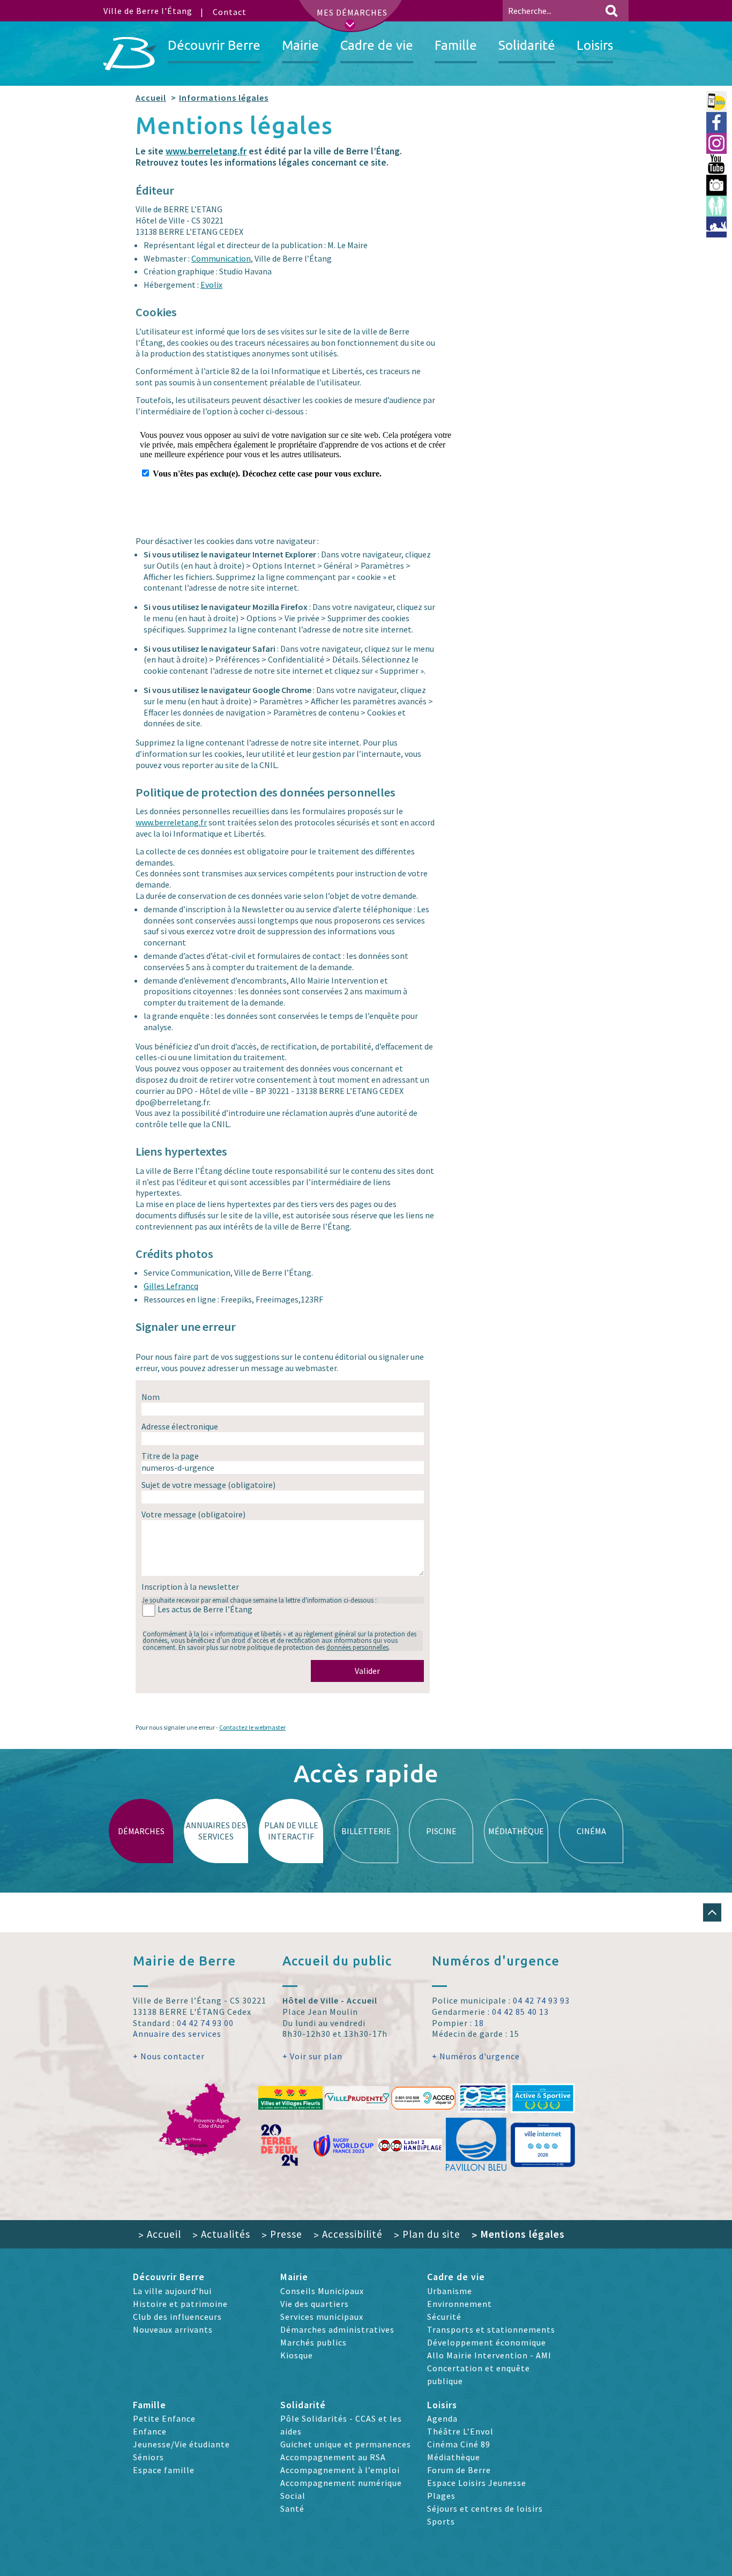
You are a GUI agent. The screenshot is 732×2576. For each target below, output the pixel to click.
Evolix (211, 285)
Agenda (442, 2418)
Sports (441, 2521)
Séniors (148, 2457)
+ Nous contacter (169, 2056)
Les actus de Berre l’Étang (205, 1609)
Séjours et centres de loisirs (485, 2508)
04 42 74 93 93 (541, 2000)
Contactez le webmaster (252, 1727)
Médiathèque (454, 2457)
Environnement (460, 2304)
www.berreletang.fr (206, 151)
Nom (151, 1397)
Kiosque (297, 2355)
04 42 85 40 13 (520, 2012)
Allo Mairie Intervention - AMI (489, 2355)
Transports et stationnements (491, 2329)
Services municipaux (322, 2317)
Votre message (193, 1514)
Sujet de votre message (208, 1485)
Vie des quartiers (315, 2304)
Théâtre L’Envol (460, 2431)
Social (293, 2496)
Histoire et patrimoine (180, 2304)
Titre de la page (170, 1456)
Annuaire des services (177, 2034)
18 (479, 2023)
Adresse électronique (180, 1426)
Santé (292, 2508)
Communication (221, 258)
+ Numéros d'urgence (476, 2056)
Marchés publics (313, 2342)
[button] (712, 1912)
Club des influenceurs (177, 2317)
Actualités (221, 2234)
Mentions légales (518, 2234)
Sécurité (444, 2317)
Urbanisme (450, 2291)
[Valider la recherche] (611, 11)
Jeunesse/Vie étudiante (181, 2444)
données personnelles (357, 1647)
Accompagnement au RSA (333, 2457)
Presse (282, 2234)
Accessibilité (348, 2234)
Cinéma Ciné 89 (459, 2444)
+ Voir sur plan (312, 2056)
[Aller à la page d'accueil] (130, 54)
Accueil (151, 98)
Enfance (150, 2431)
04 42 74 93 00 (205, 2023)
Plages (441, 2496)
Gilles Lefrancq (171, 1286)
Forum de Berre (459, 2470)
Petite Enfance (164, 2418)
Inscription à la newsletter (190, 1587)
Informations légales (224, 98)
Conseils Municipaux (322, 2291)
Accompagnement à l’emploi (340, 2470)
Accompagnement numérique (341, 2483)
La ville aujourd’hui (172, 2291)
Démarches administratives (337, 2329)
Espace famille (164, 2470)
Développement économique (487, 2342)
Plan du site (427, 2234)
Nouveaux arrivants (173, 2329)
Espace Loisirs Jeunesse (477, 2483)
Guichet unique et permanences (346, 2444)
